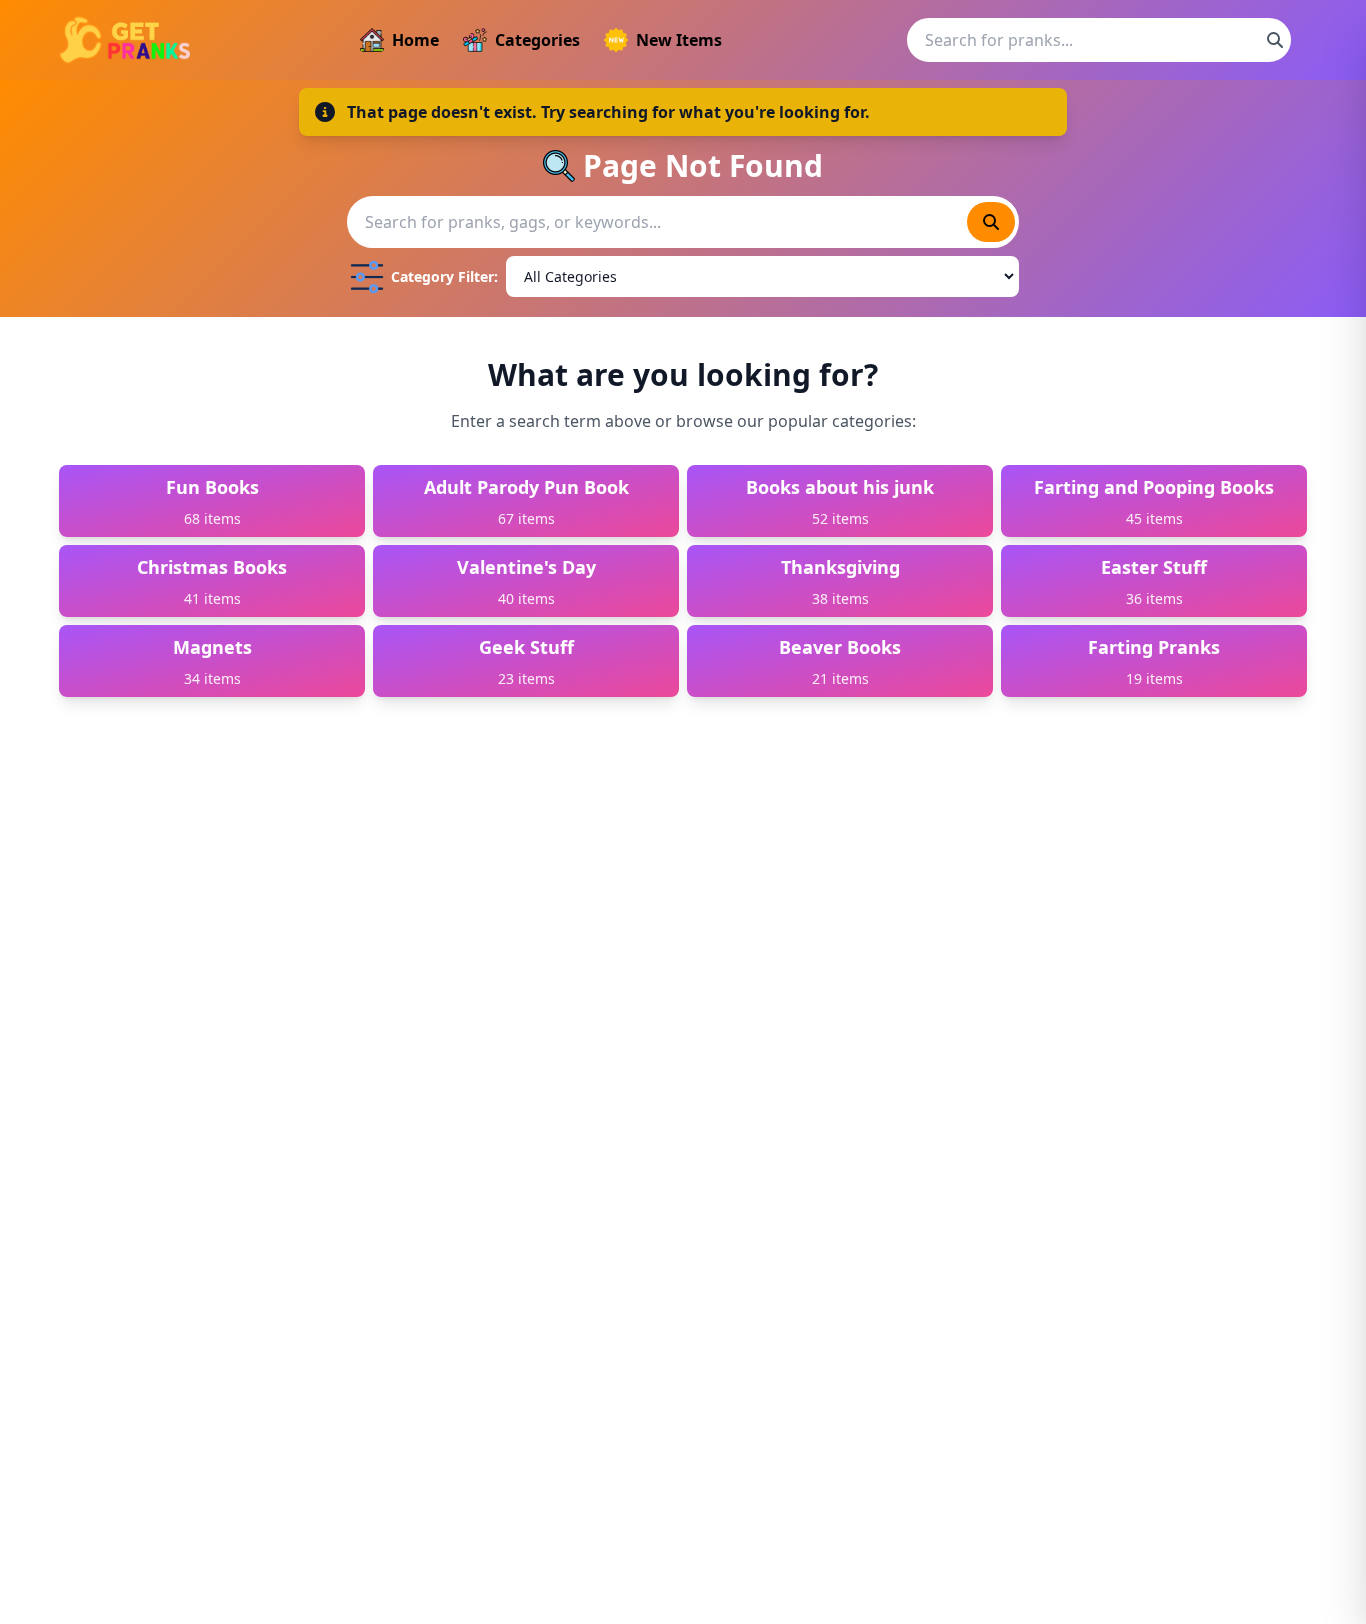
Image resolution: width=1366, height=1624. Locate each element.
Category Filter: (444, 276)
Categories (537, 40)
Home (415, 40)
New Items (679, 40)
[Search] (1275, 40)
